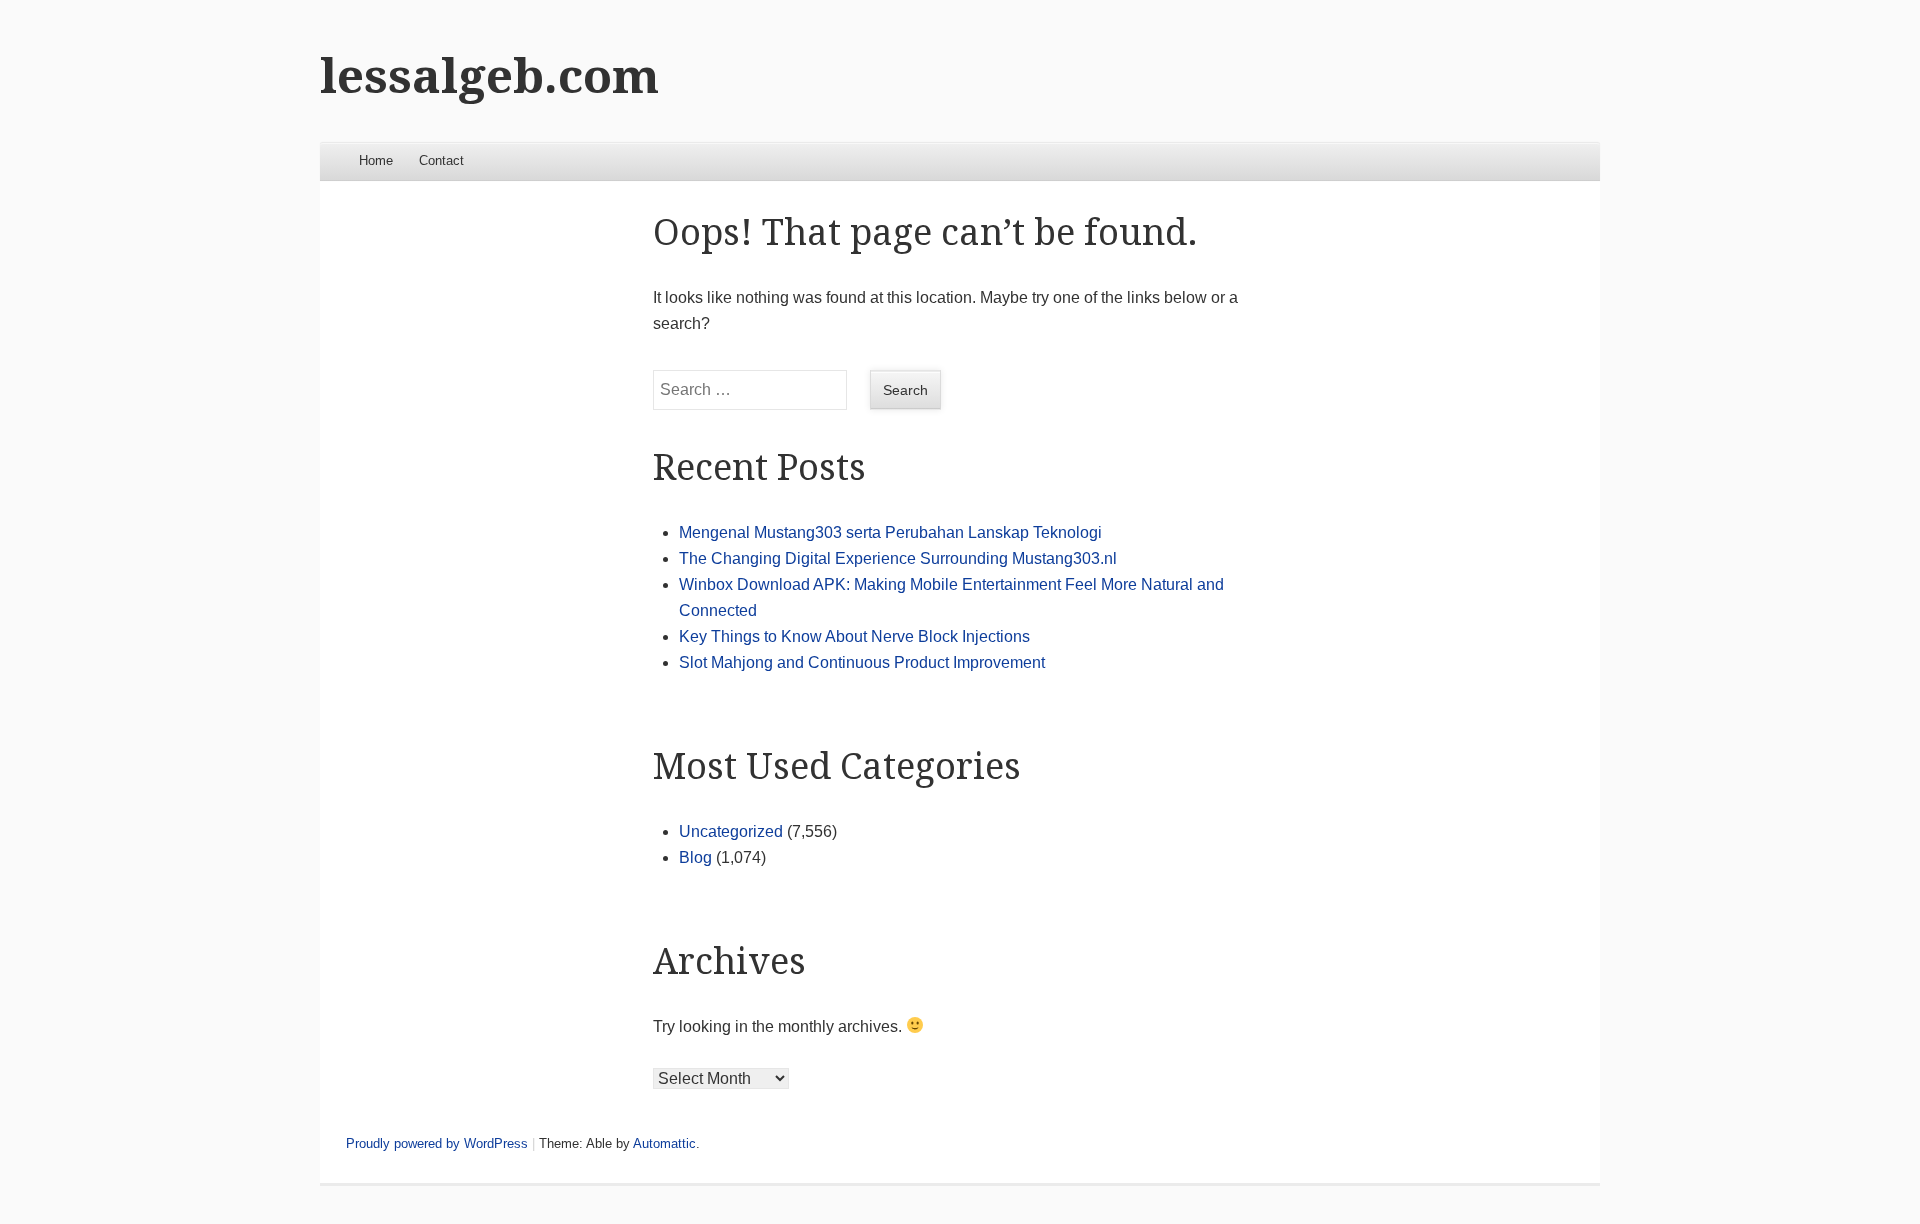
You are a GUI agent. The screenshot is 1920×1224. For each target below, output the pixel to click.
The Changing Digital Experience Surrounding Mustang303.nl (898, 558)
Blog (695, 857)
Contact (441, 160)
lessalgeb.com (489, 76)
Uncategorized (731, 831)
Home (376, 160)
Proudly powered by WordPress (437, 1143)
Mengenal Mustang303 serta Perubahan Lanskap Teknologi (890, 532)
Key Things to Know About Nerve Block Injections (854, 636)
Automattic (664, 1143)
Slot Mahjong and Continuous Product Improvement (862, 662)
